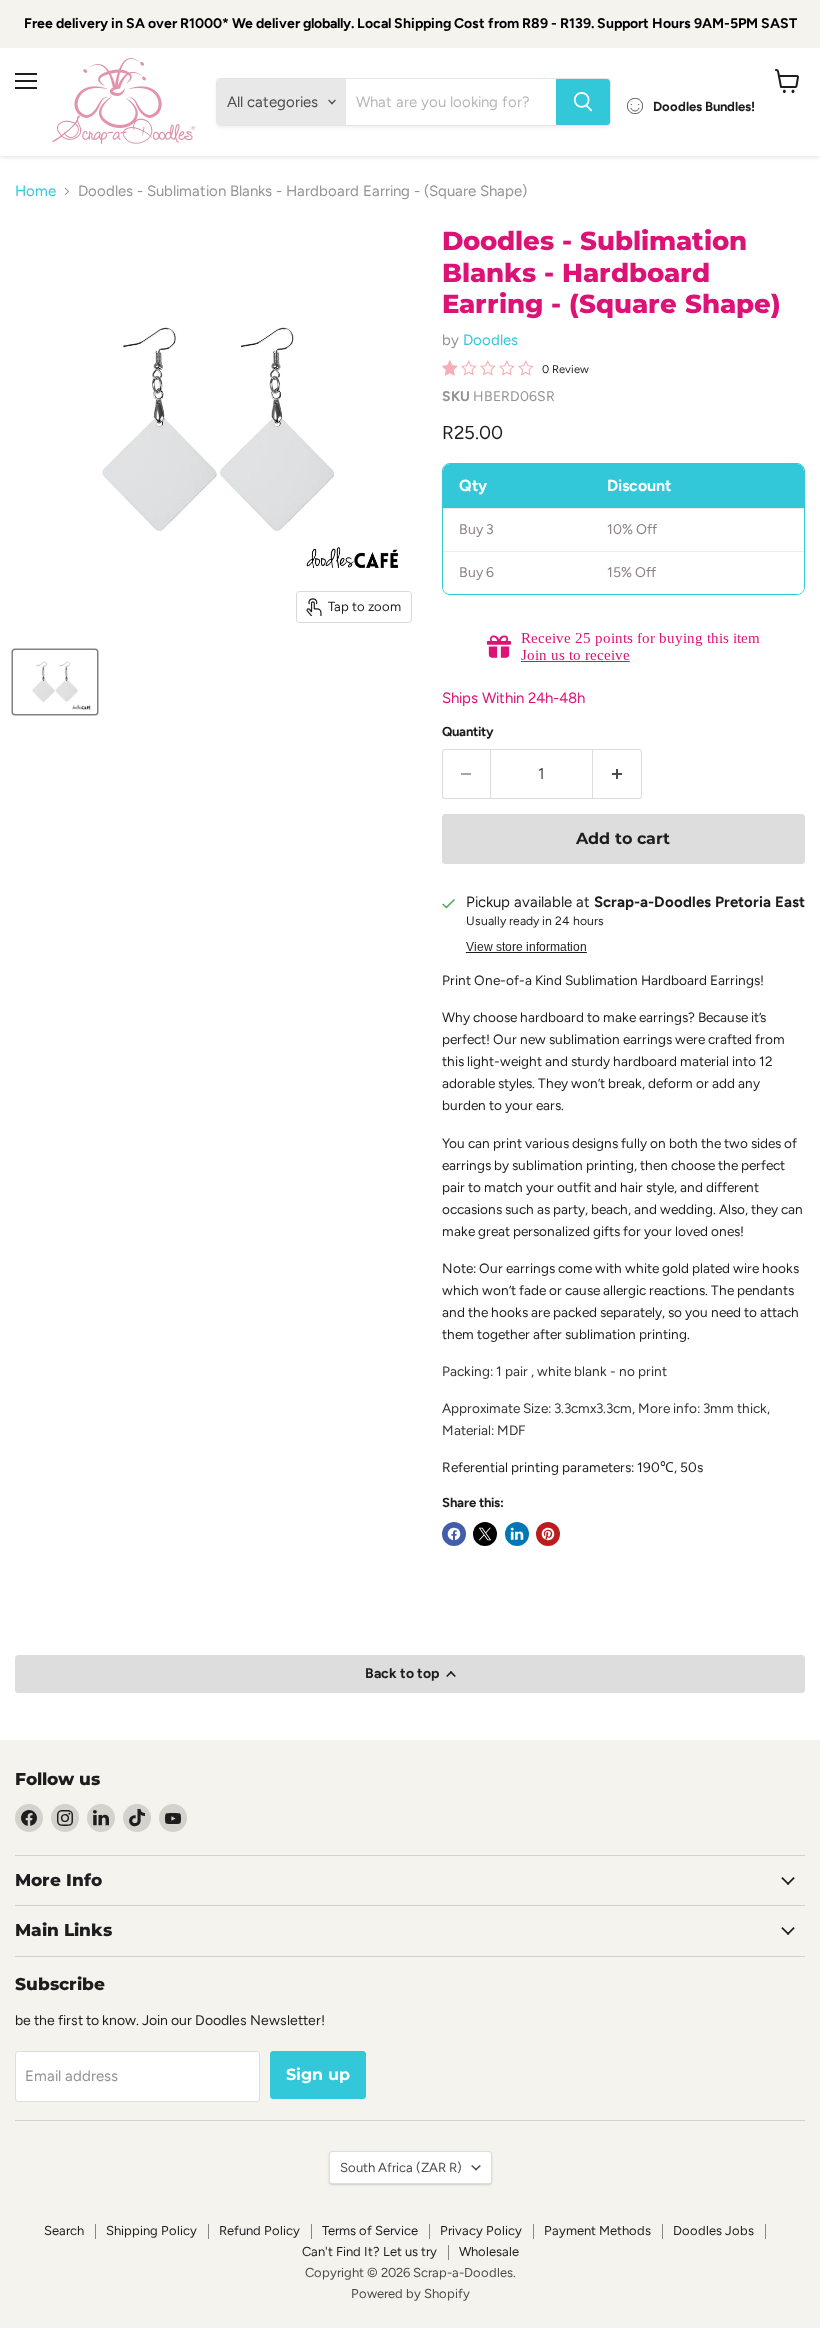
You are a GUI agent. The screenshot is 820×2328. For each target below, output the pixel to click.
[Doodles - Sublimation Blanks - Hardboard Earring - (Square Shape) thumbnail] (55, 682)
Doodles (490, 340)
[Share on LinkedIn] (517, 1534)
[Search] (583, 102)
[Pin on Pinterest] (548, 1534)
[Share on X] (485, 1534)
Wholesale (489, 2251)
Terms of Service (370, 2230)
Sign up (318, 2074)
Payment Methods (597, 2230)
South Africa (401, 2167)
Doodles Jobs (713, 2230)
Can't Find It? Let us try (369, 2251)
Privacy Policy (481, 2230)
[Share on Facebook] (454, 1534)
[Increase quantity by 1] (617, 774)
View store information (526, 947)
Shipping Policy (151, 2230)
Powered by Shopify (410, 2293)
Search (64, 2230)
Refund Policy (259, 2230)
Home (35, 191)
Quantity (468, 731)
